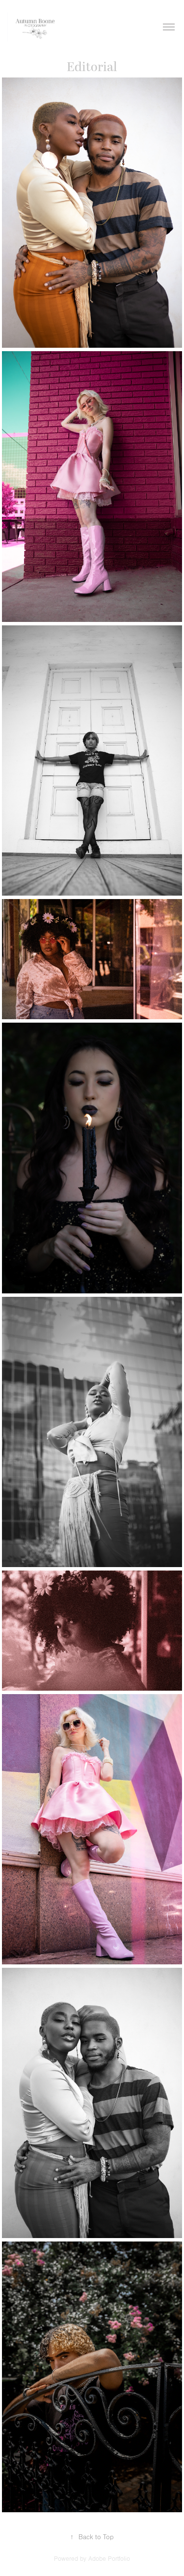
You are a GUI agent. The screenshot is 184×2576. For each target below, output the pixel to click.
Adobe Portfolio (109, 2559)
